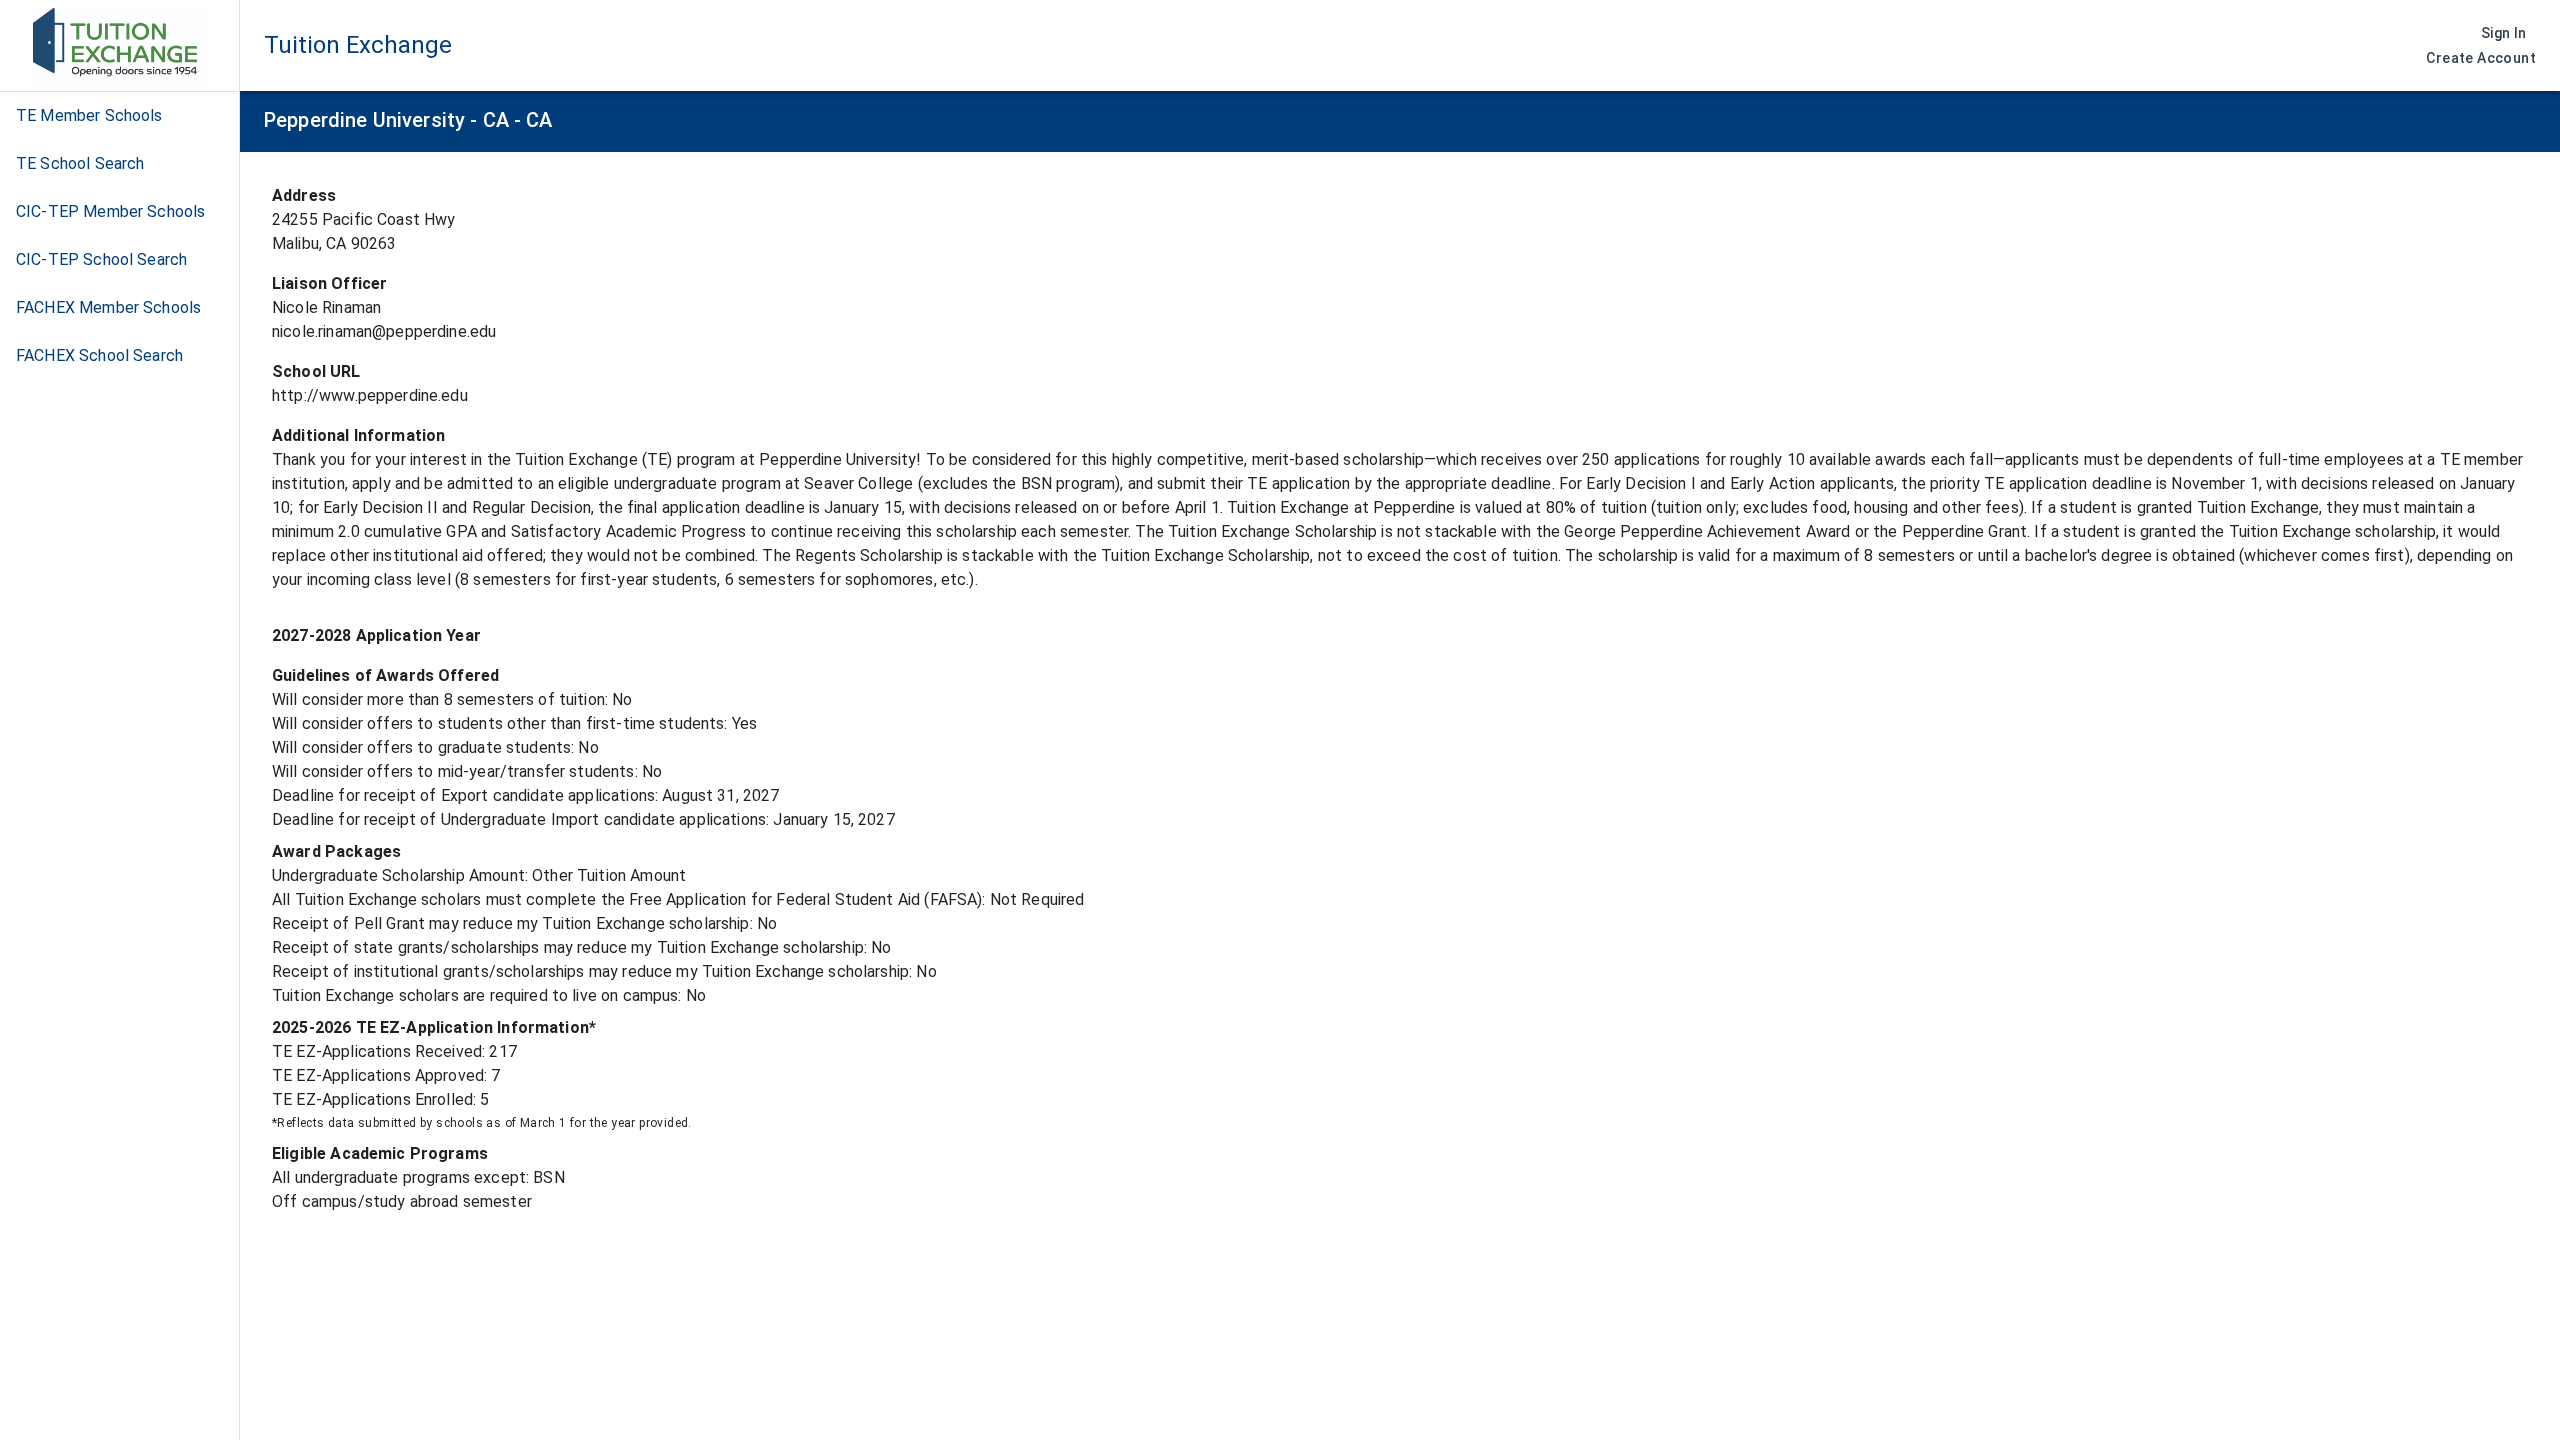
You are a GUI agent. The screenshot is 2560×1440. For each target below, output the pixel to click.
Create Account (2481, 58)
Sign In (2504, 33)
